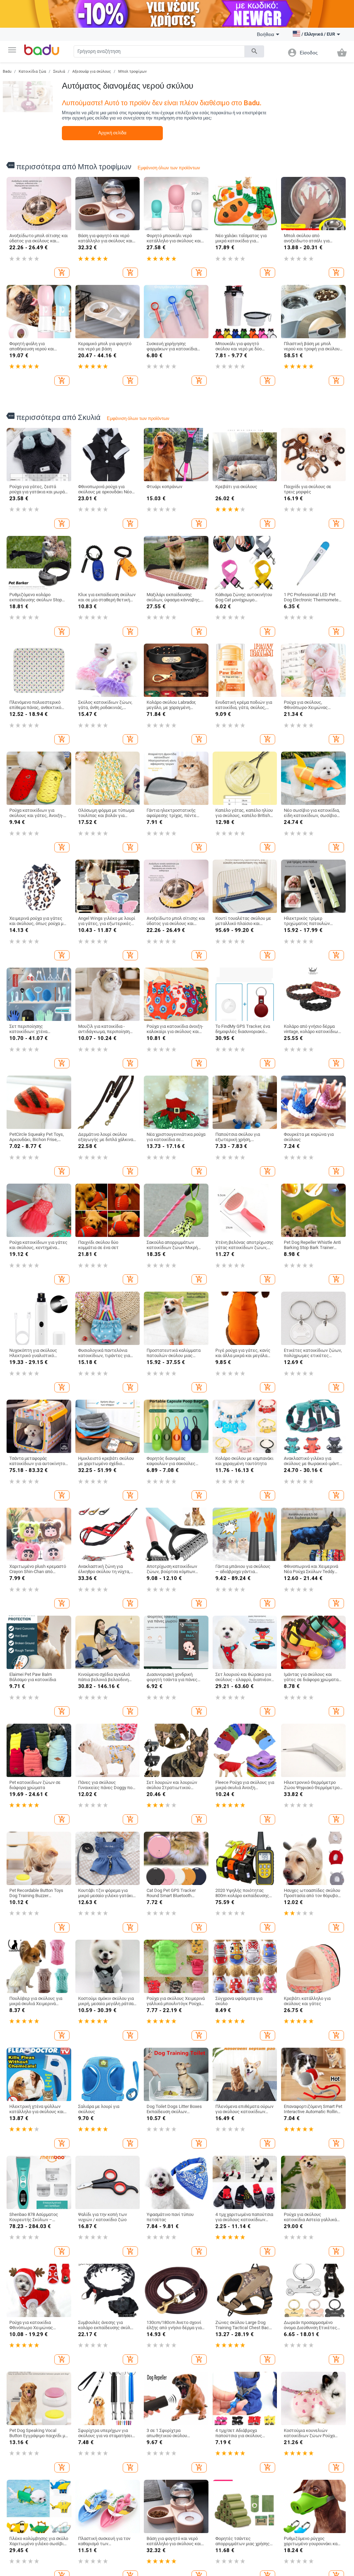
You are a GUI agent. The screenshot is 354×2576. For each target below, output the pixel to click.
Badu (7, 71)
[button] (12, 50)
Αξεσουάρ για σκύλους (92, 71)
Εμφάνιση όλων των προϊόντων (169, 168)
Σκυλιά (59, 71)
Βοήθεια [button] (265, 34)
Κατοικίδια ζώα (32, 71)
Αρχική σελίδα (112, 133)
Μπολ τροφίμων (132, 71)
